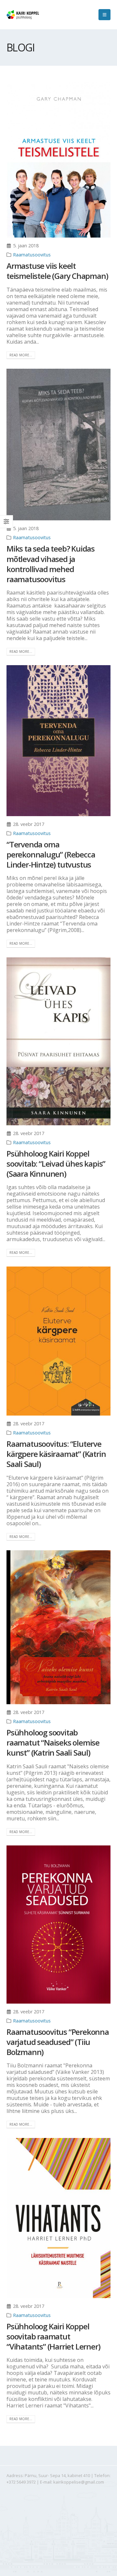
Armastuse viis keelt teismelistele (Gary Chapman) (57, 271)
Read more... (21, 355)
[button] (104, 15)
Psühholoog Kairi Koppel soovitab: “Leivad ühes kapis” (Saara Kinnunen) (56, 1164)
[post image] (58, 160)
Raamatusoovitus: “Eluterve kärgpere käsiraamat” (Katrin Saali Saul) (56, 1454)
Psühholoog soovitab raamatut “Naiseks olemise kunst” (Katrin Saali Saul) (53, 1742)
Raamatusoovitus (32, 255)
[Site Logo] (23, 15)
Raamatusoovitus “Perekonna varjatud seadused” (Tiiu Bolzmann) (58, 2042)
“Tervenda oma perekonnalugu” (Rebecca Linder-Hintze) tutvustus (51, 854)
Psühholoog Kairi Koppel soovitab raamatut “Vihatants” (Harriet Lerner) (53, 2336)
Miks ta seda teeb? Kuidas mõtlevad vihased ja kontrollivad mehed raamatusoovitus (51, 564)
